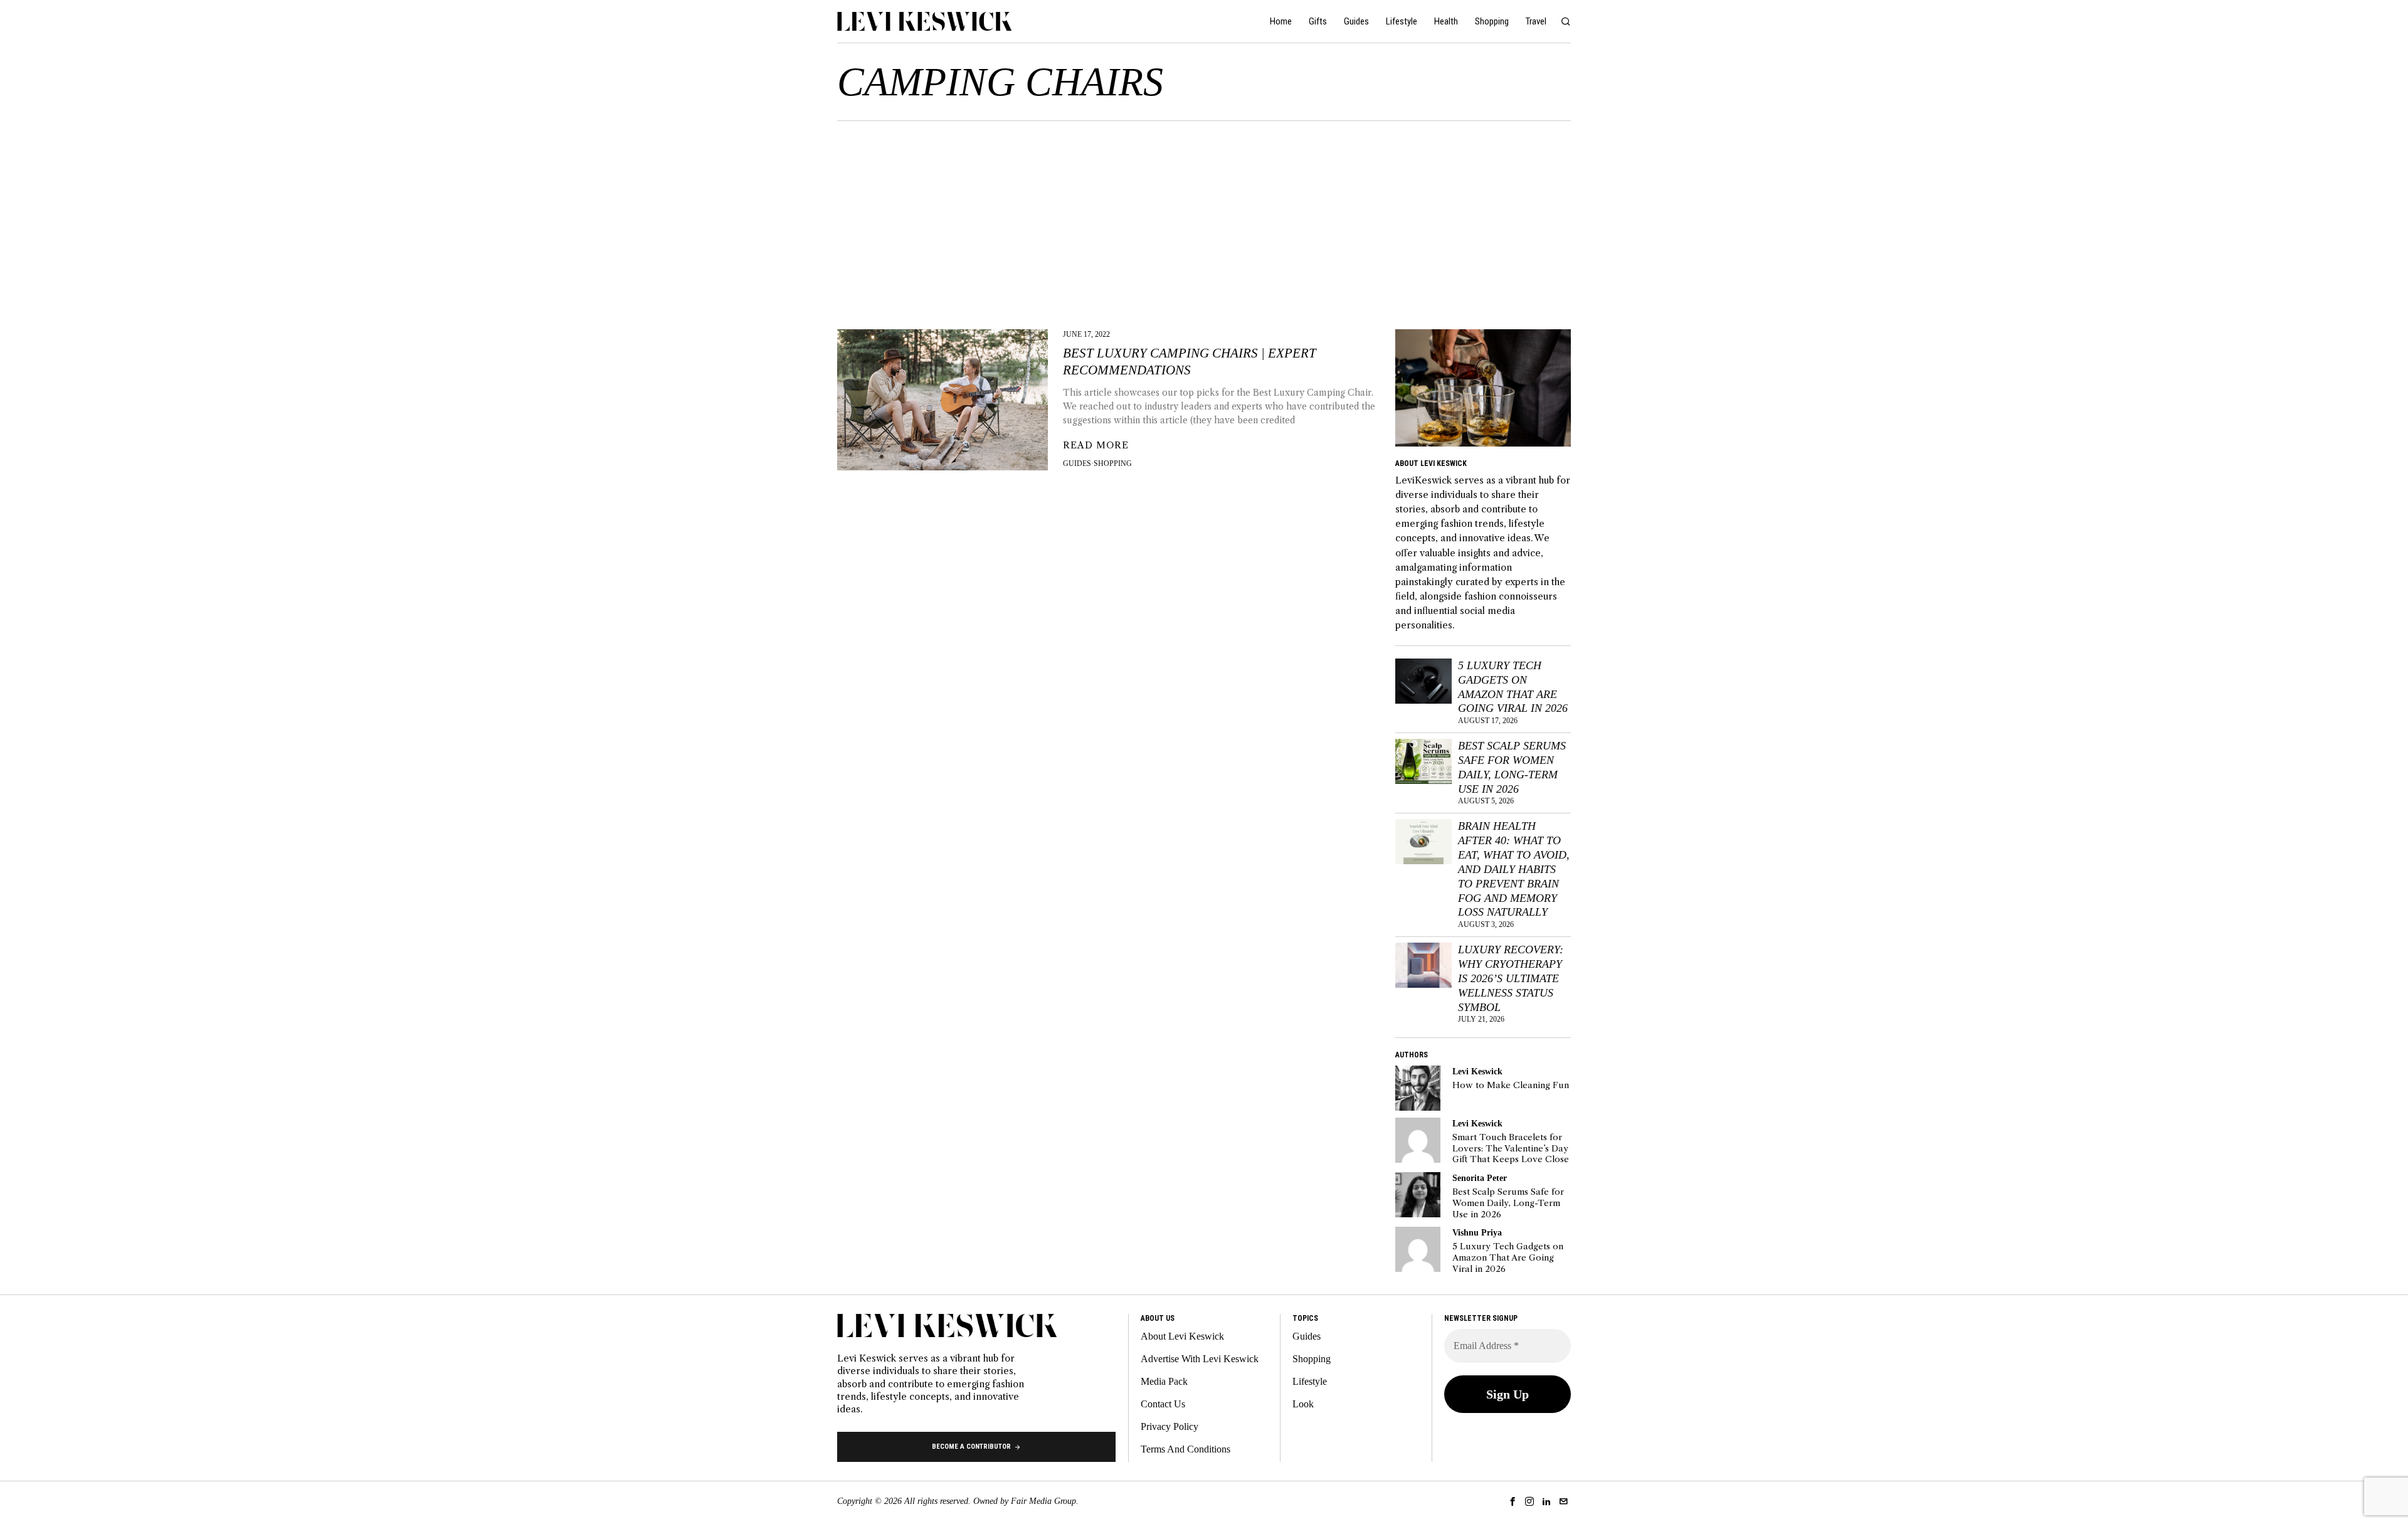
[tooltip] (1418, 1088)
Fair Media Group (1043, 1501)
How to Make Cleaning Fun (1511, 1085)
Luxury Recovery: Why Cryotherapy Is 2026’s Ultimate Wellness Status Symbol (1511, 978)
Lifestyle (1310, 1381)
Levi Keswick (1477, 1071)
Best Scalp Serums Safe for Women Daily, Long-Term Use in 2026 (1512, 767)
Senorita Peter (1480, 1178)
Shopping (1113, 463)
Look (1303, 1404)
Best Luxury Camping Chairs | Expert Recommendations (1190, 362)
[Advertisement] (1204, 215)
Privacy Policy (1170, 1426)
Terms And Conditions (1186, 1449)
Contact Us (1163, 1404)
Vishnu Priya (1477, 1232)
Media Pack (1164, 1381)
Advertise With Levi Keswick (1200, 1359)
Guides (1077, 463)
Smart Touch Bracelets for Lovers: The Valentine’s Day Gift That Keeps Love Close (1511, 1148)
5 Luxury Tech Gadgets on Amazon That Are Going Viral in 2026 (1513, 687)
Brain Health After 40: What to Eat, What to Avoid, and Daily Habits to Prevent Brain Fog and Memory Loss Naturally (1514, 869)
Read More (1096, 445)
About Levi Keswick (1182, 1336)
